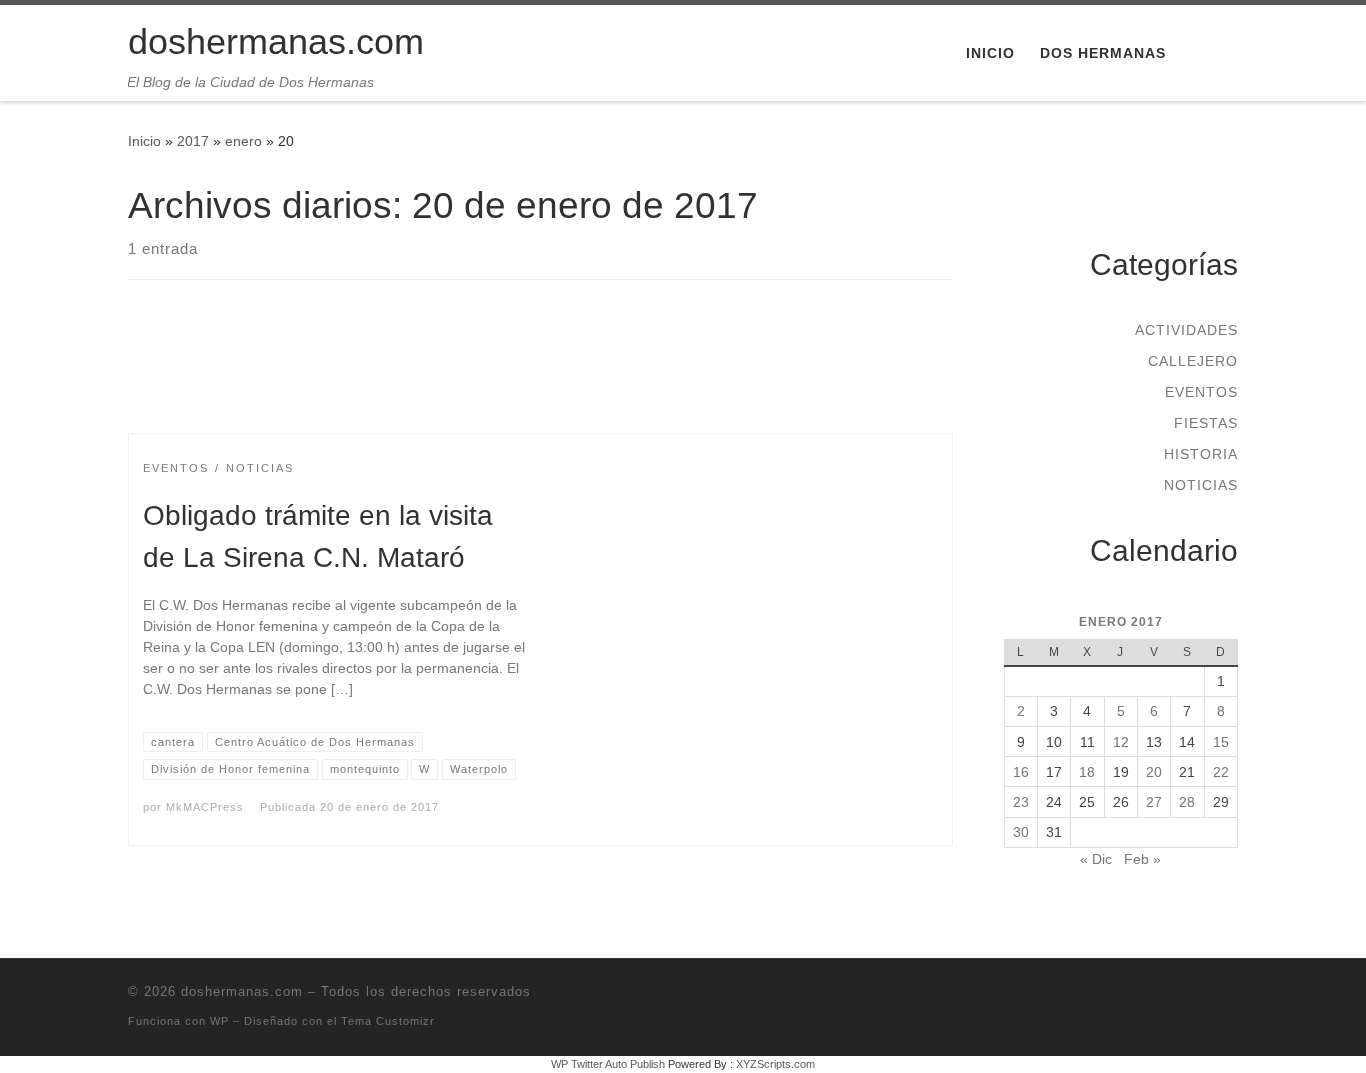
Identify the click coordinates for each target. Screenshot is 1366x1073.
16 (1021, 772)
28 (1187, 802)
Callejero (1193, 361)
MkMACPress (205, 807)
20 (1154, 772)
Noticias (1201, 485)
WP (219, 1021)
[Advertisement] (541, 374)
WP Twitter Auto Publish (608, 1064)
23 (1021, 802)
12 (1121, 742)
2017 (193, 141)
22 (1221, 772)
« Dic (1096, 859)
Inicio (144, 141)
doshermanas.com (242, 991)
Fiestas (1206, 423)
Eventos (1201, 392)
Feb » (1142, 859)
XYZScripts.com (775, 1064)
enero (243, 141)
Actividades (1186, 330)
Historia (1201, 454)
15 (1221, 742)
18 (1087, 772)
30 (1021, 832)
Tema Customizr (388, 1021)
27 (1154, 802)
